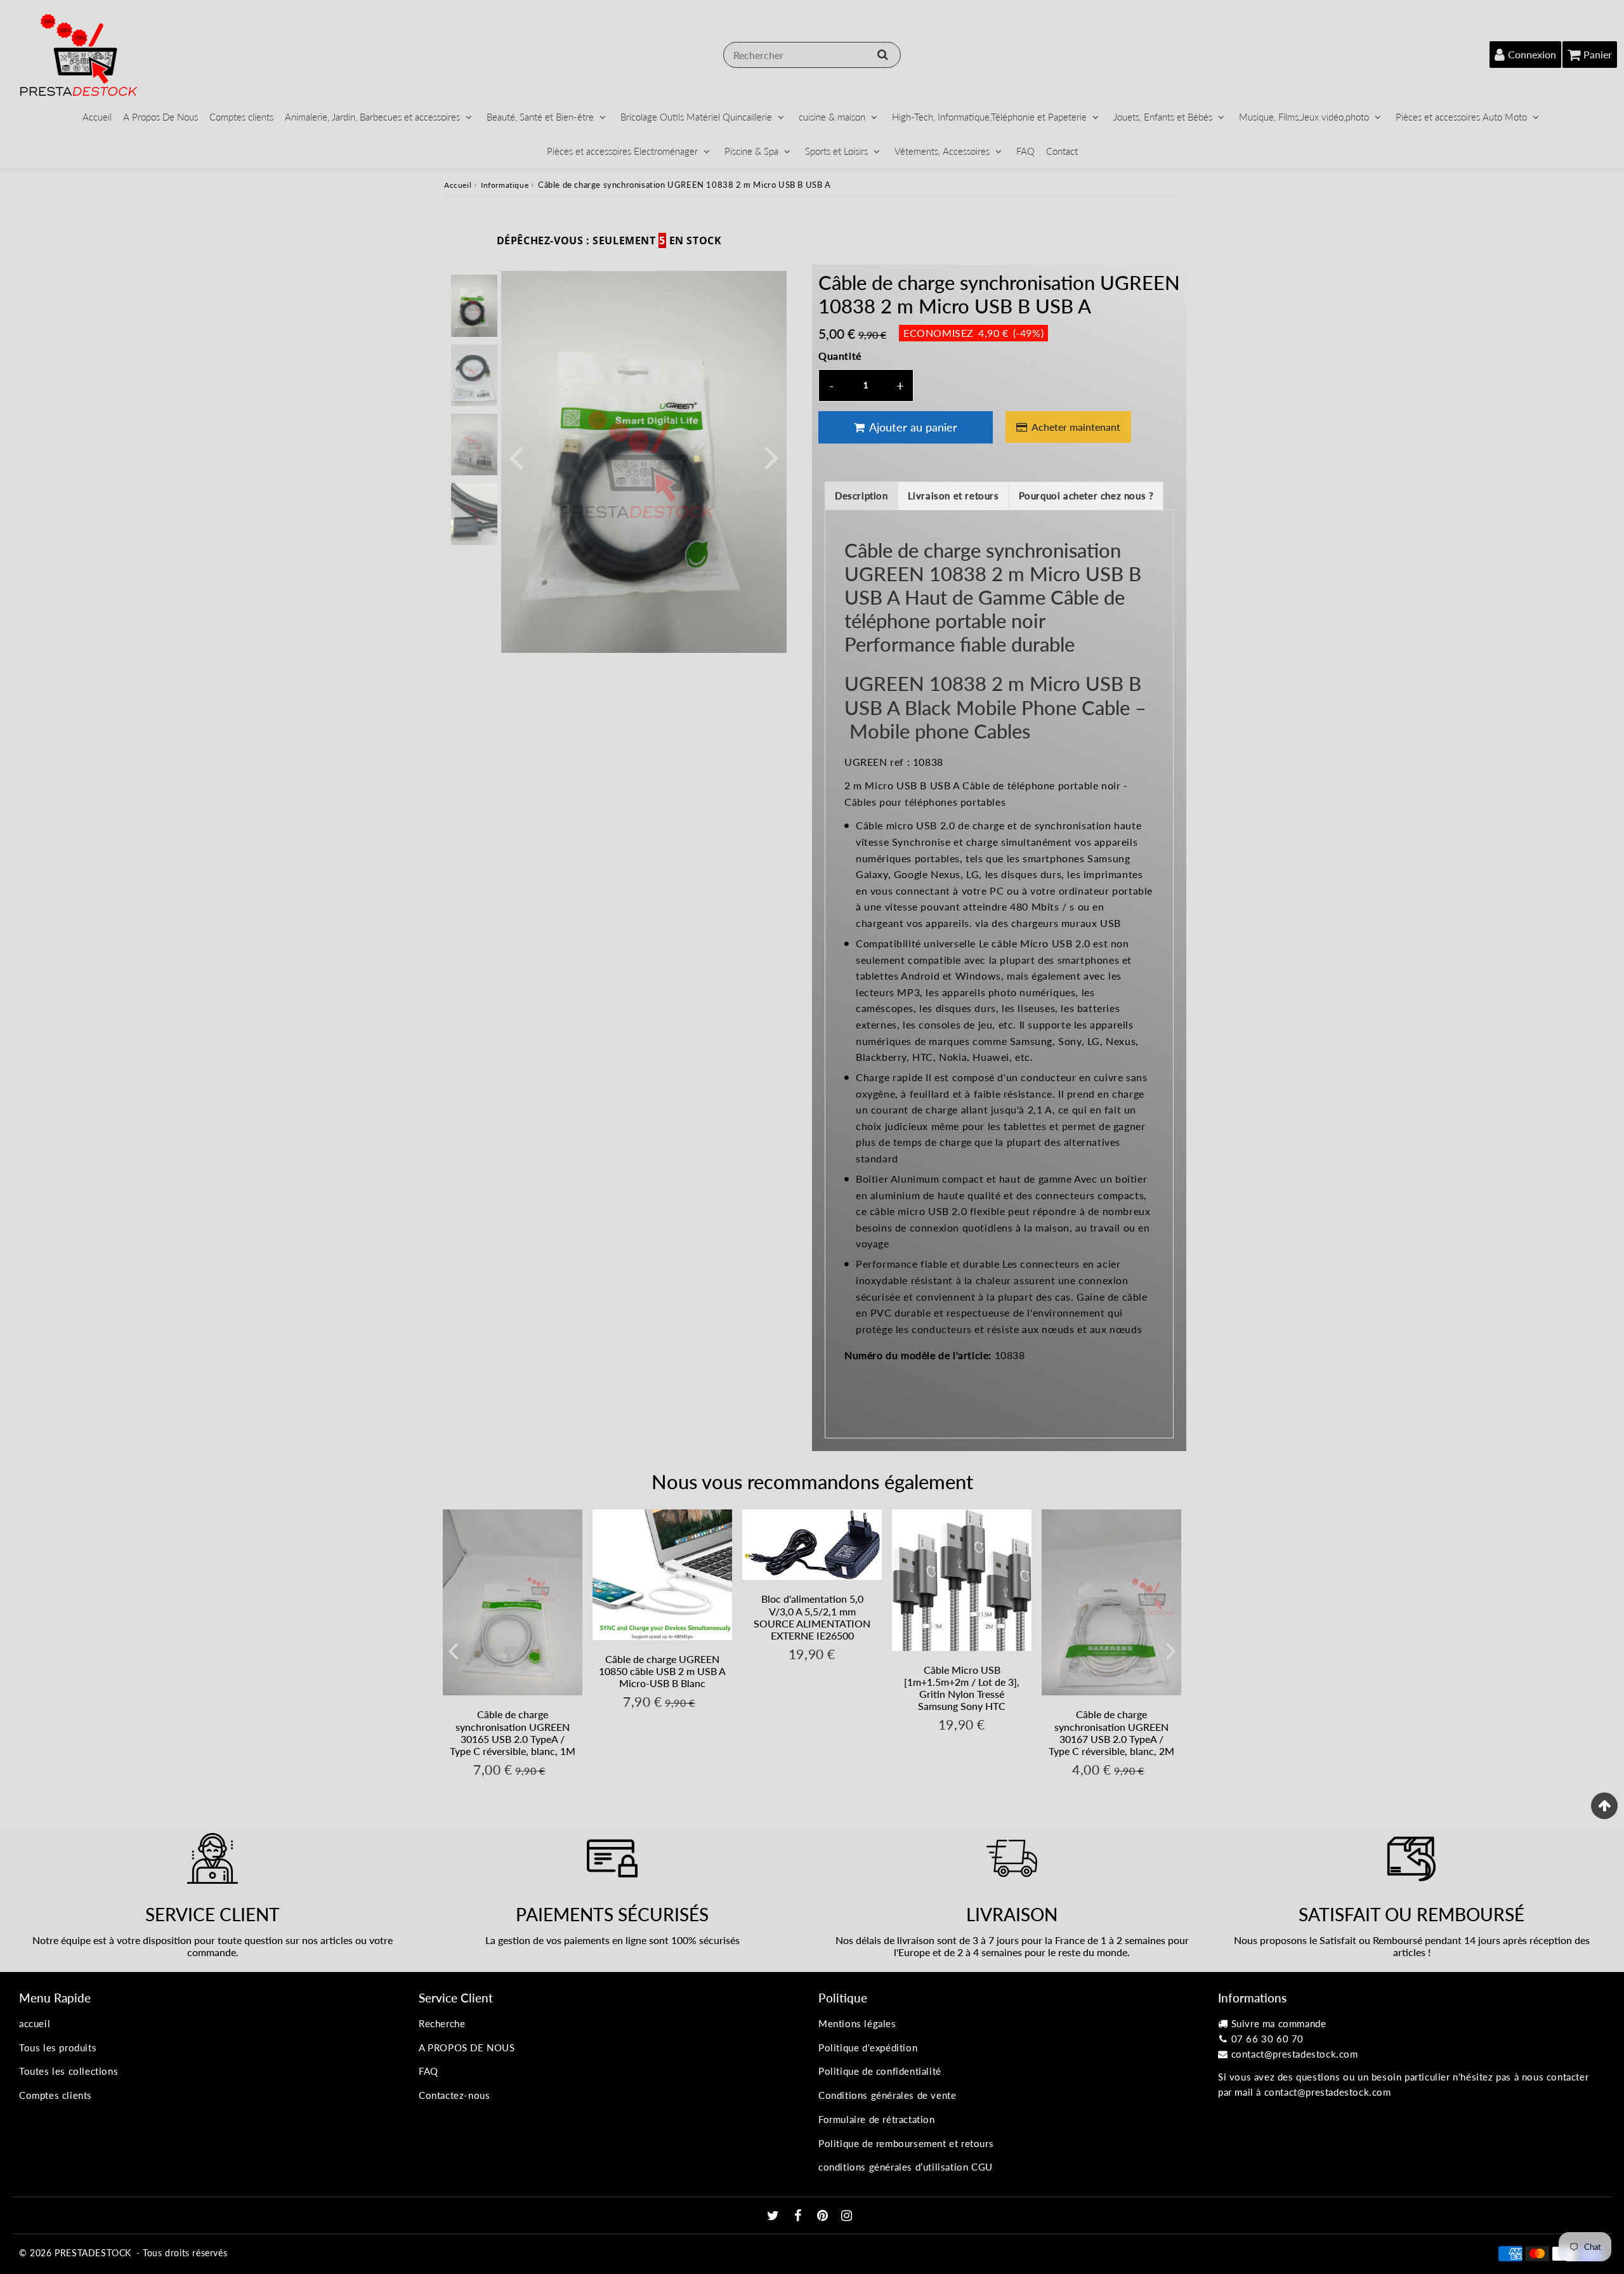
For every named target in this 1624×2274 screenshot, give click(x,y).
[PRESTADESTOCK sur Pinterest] (824, 2216)
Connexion (1532, 54)
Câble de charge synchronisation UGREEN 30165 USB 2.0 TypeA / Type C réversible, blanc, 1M (513, 1732)
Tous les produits (58, 2047)
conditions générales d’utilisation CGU (906, 2167)
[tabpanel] (474, 306)
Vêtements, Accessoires (942, 151)
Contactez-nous (454, 2095)
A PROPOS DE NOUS (467, 2047)
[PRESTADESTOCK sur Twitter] (775, 2216)
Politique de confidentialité (880, 2071)
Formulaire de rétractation (877, 2119)
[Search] (883, 55)
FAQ (1025, 151)
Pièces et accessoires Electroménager (622, 151)
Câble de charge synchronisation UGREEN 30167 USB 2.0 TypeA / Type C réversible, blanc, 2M (1111, 1732)
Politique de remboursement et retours (906, 2143)
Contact (1062, 151)
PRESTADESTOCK (93, 2253)
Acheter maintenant (1076, 427)
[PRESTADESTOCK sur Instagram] (847, 2216)
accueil (35, 2023)
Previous (516, 457)
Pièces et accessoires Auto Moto (1461, 117)
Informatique (505, 185)
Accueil (97, 117)
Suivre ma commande (1279, 2023)
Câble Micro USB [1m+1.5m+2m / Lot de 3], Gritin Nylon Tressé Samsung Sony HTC (962, 1688)
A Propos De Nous (160, 117)
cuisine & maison (832, 117)
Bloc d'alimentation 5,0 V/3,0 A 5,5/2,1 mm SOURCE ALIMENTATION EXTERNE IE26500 (812, 1617)
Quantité (840, 356)
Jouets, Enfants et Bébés (1163, 117)
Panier (1598, 54)
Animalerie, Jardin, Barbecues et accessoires (372, 117)
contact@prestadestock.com (1295, 2054)
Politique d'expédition (868, 2047)
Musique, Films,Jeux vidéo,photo (1304, 117)
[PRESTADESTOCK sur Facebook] (800, 2216)
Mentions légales (857, 2023)
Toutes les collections (69, 2071)
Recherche (442, 2023)
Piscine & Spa (751, 151)
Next (771, 457)
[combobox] (812, 55)
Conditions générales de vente (887, 2095)
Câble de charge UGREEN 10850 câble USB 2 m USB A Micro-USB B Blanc (662, 1671)
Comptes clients (241, 117)
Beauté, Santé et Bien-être (540, 117)
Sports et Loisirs (836, 151)
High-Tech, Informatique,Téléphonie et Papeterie (989, 117)
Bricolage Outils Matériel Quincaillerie (696, 117)
